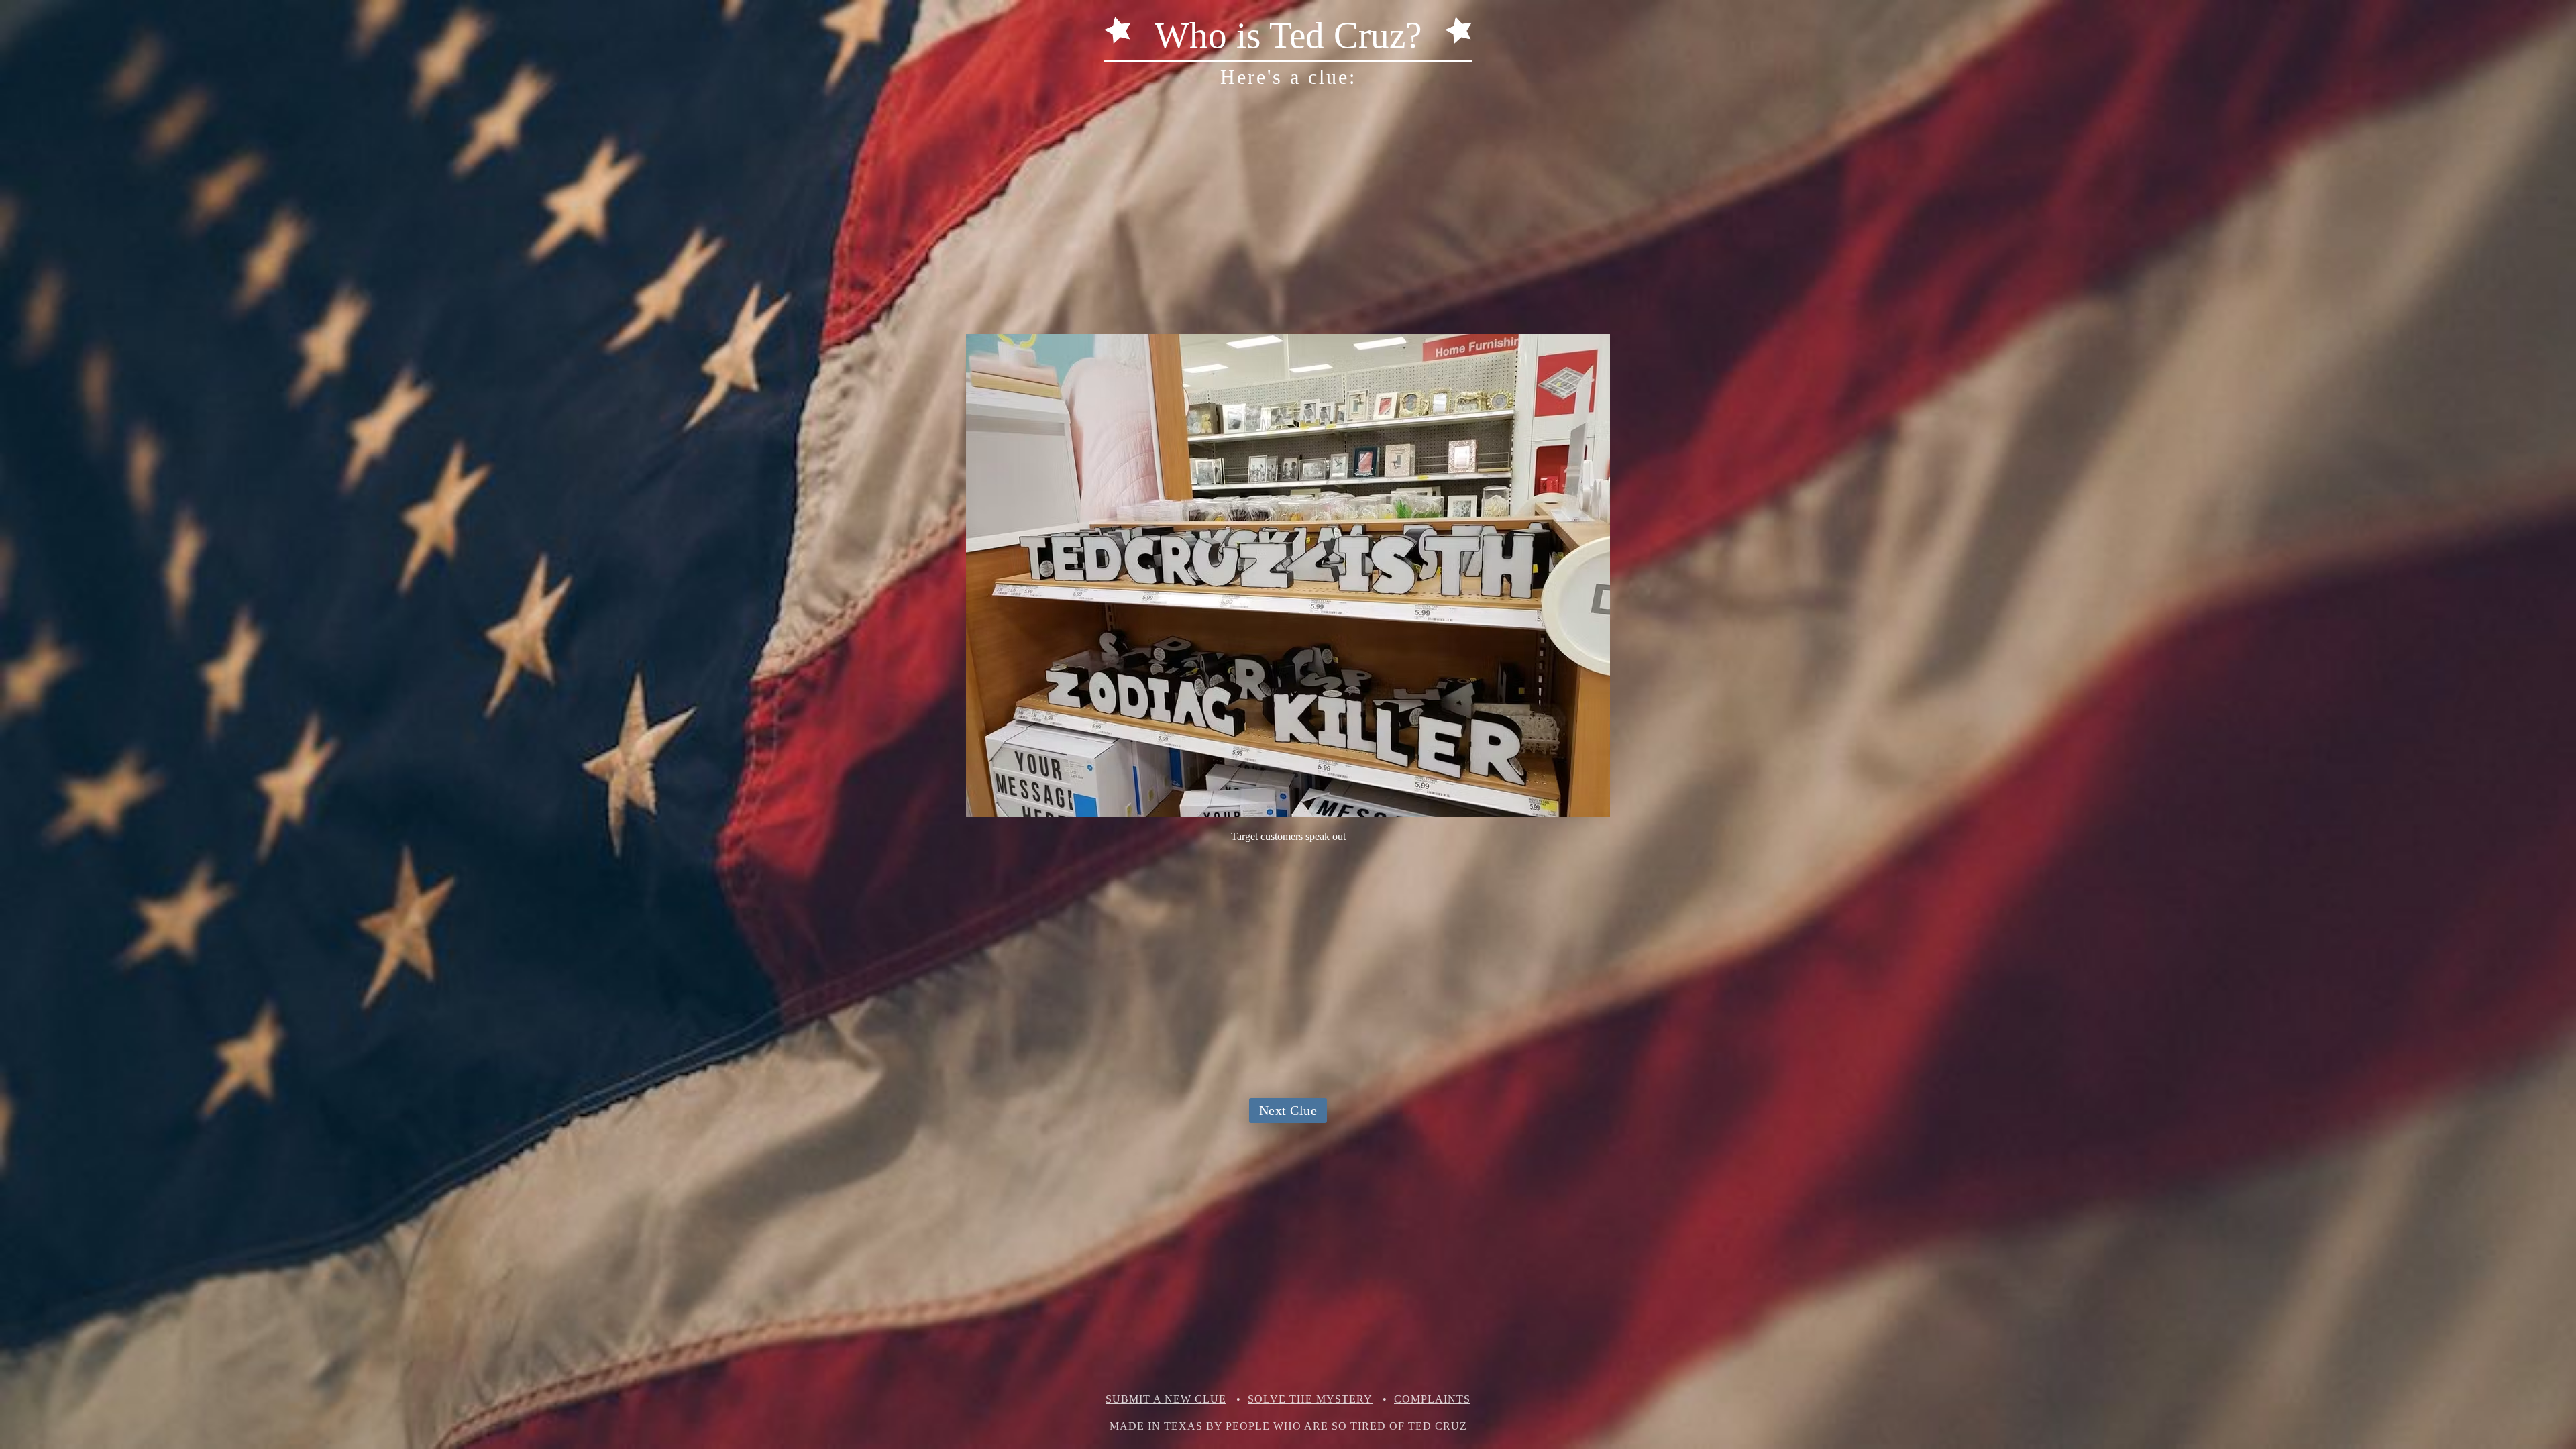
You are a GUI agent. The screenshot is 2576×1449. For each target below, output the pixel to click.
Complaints (1432, 1399)
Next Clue (1288, 1110)
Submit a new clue (1166, 1399)
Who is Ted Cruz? (1288, 35)
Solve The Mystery (1310, 1399)
